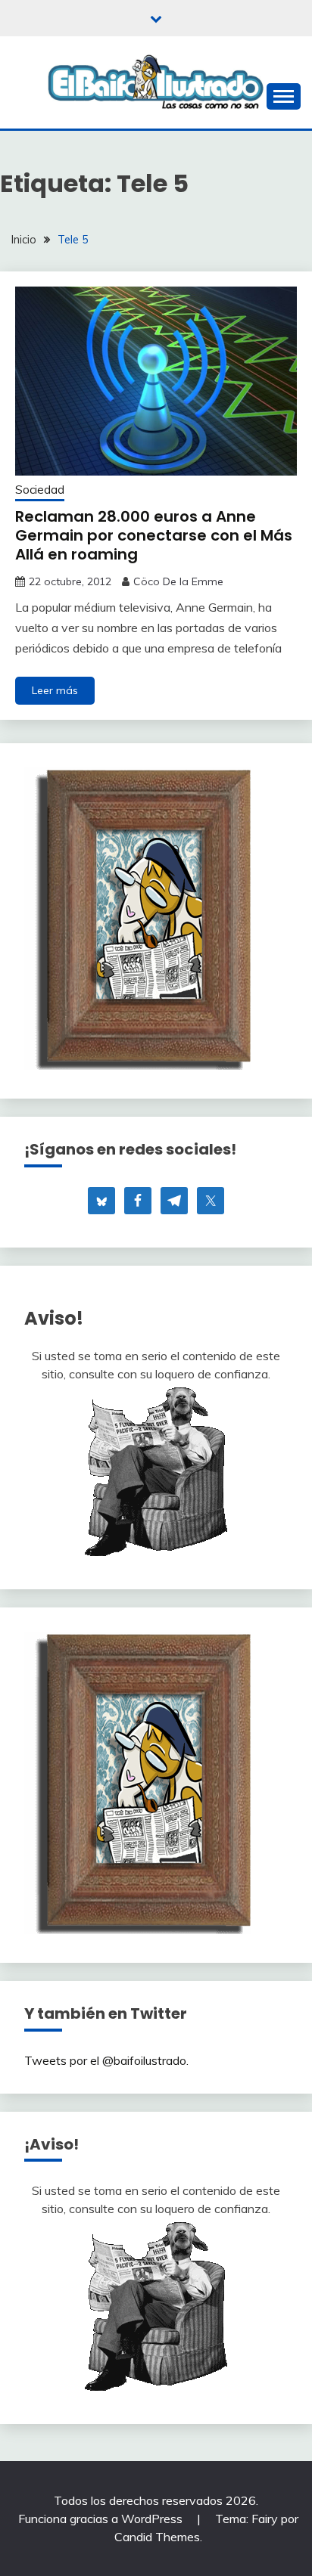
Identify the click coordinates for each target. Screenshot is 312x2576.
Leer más (55, 690)
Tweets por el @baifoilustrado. (106, 2060)
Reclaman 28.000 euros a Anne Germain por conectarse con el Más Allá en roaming (154, 535)
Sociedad (40, 490)
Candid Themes (157, 2537)
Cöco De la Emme (178, 581)
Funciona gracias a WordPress (102, 2519)
